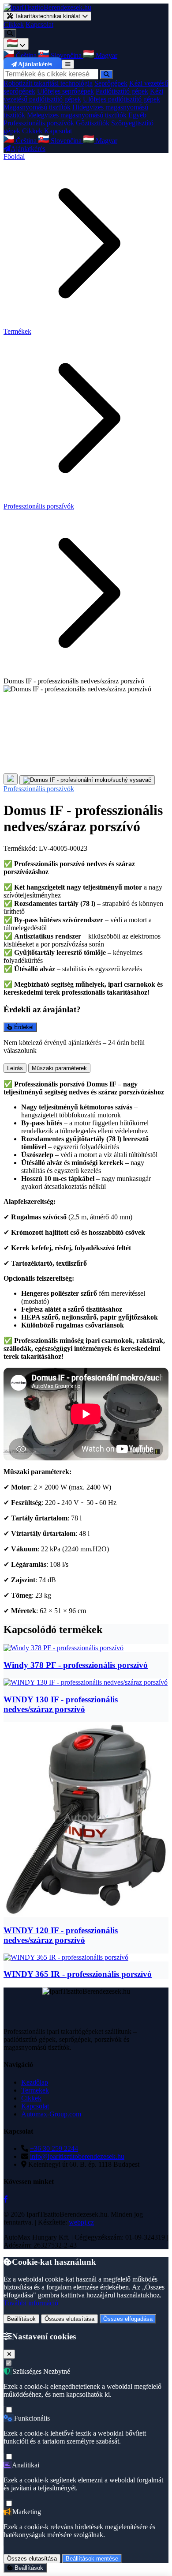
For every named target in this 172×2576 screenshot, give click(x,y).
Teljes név (20, 1103)
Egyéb (137, 115)
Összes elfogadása (128, 2319)
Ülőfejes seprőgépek (65, 91)
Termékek (17, 331)
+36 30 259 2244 (54, 2148)
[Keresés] (10, 33)
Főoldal (14, 157)
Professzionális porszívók (39, 123)
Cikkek (14, 25)
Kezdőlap (35, 2082)
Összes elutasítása (69, 2319)
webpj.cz (81, 2222)
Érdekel (23, 1027)
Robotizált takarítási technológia (48, 83)
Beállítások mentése (92, 2559)
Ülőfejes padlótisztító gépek (122, 99)
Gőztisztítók (93, 123)
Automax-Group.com (51, 2114)
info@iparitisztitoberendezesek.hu (77, 2156)
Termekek (35, 2090)
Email (14, 1113)
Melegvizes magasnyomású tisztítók (77, 115)
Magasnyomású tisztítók (37, 107)
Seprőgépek (111, 83)
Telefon (17, 1122)
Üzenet (16, 1237)
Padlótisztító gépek (122, 91)
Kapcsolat (39, 25)
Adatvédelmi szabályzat (94, 1277)
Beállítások (21, 2319)
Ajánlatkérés (35, 64)
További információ (31, 2303)
